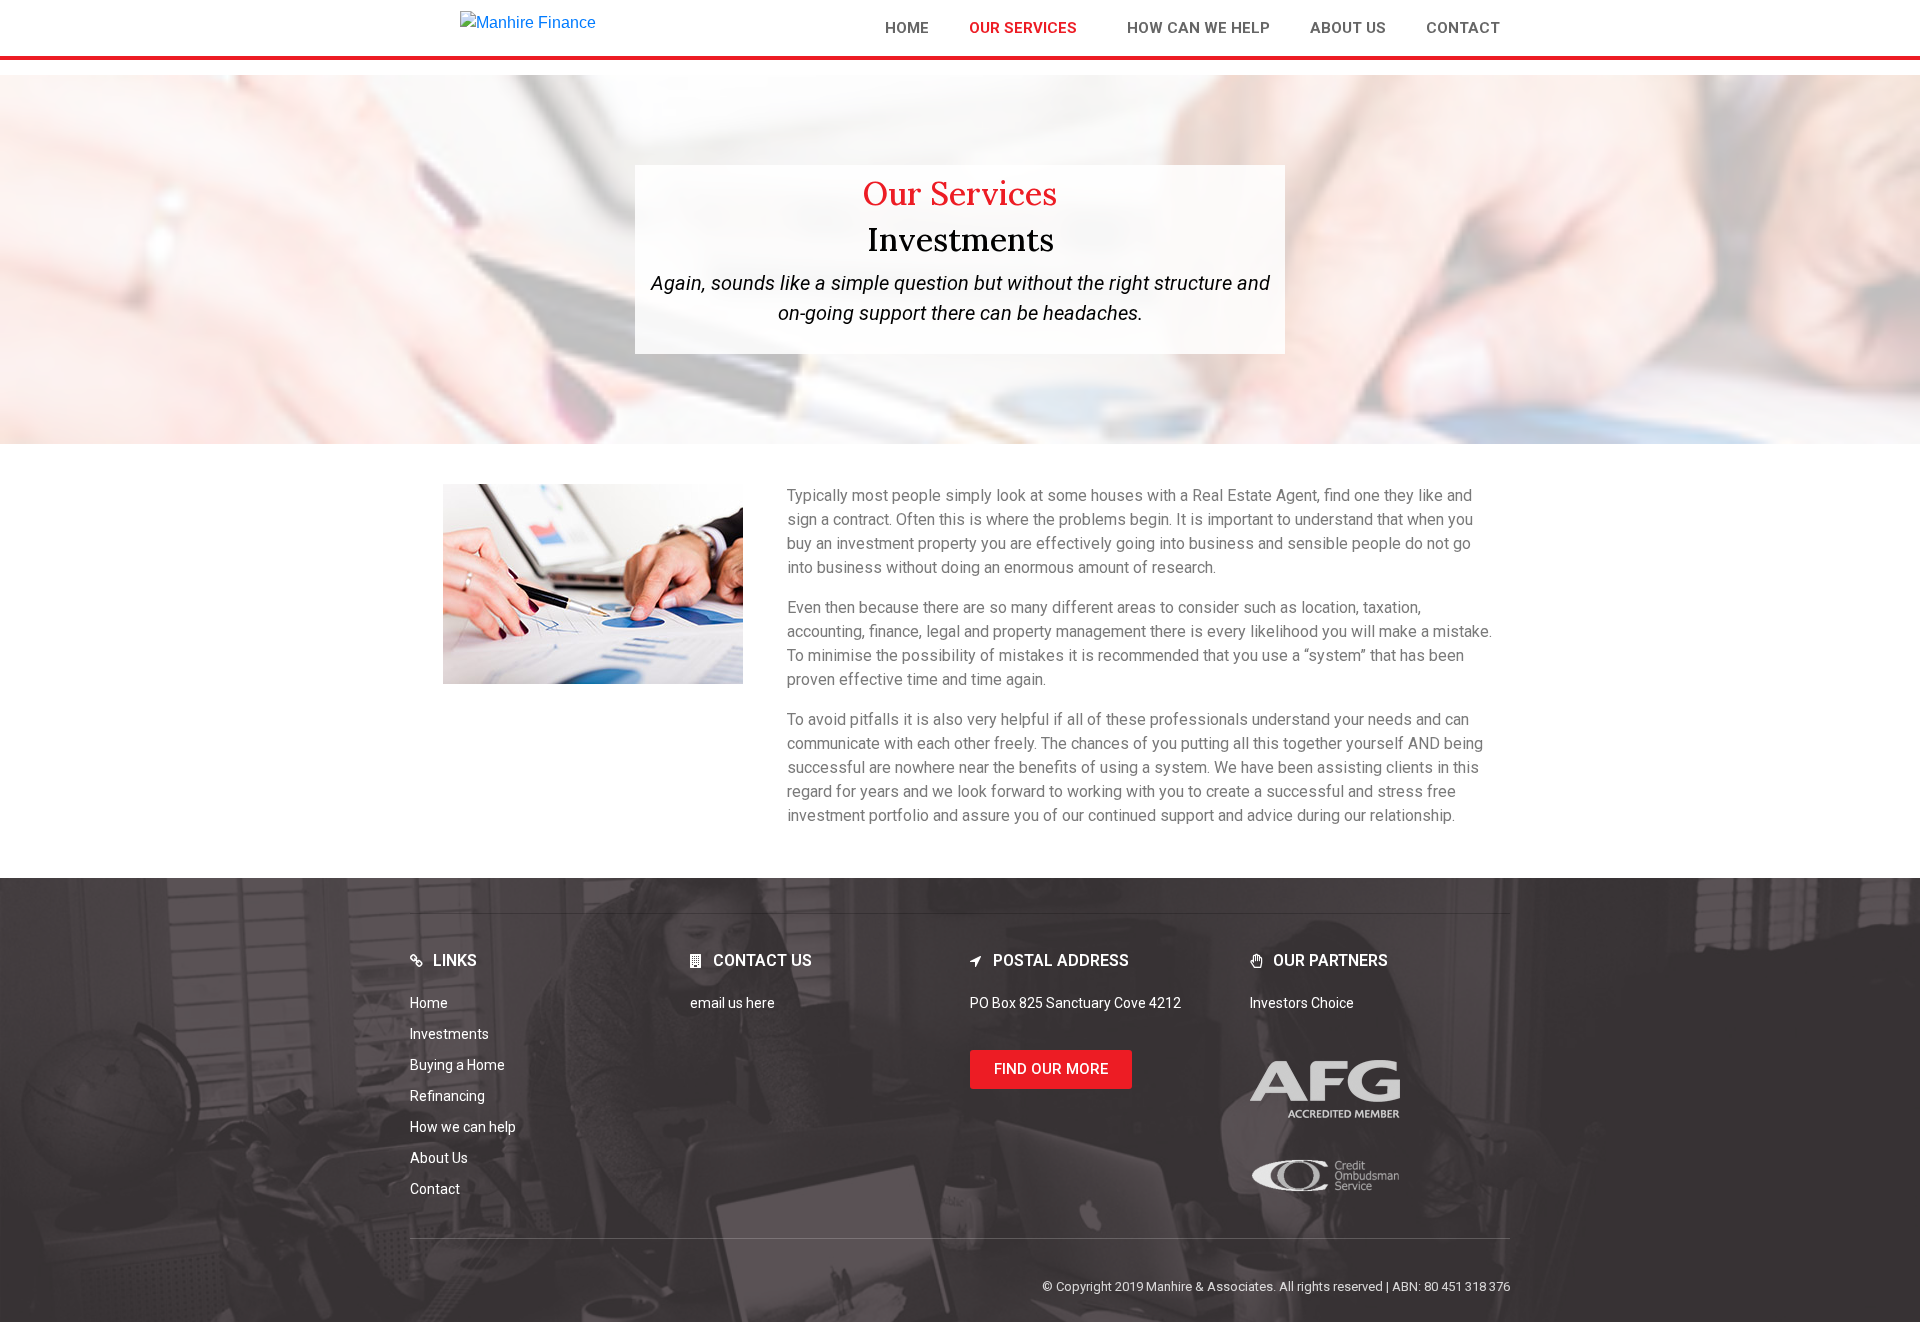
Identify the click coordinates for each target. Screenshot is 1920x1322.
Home (907, 28)
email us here (732, 1003)
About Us (1348, 28)
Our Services (1023, 28)
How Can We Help (1198, 28)
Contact (1463, 28)
